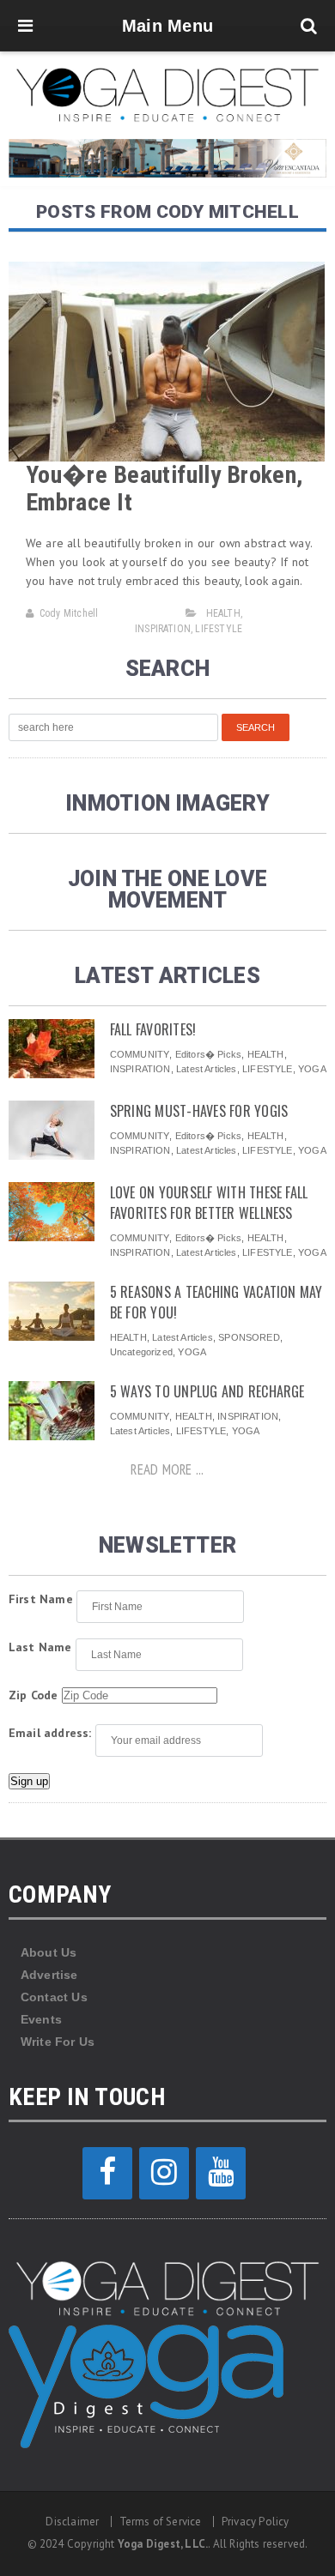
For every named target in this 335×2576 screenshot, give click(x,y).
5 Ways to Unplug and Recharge (207, 1391)
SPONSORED (249, 1337)
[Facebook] (107, 2173)
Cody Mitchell (69, 613)
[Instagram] (164, 2173)
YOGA (312, 1069)
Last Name (40, 1647)
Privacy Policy (256, 2522)
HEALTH (223, 613)
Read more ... (167, 1469)
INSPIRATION (163, 629)
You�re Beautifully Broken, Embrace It (164, 489)
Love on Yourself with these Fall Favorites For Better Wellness (209, 1203)
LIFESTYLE (219, 629)
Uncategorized (141, 1352)
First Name (41, 1599)
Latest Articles (206, 1069)
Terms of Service (161, 2522)
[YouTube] (221, 2173)
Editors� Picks (208, 1054)
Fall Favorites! (153, 1029)
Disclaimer (72, 2522)
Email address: (50, 1733)
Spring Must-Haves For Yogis (199, 1111)
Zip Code (33, 1695)
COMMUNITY (140, 1054)
